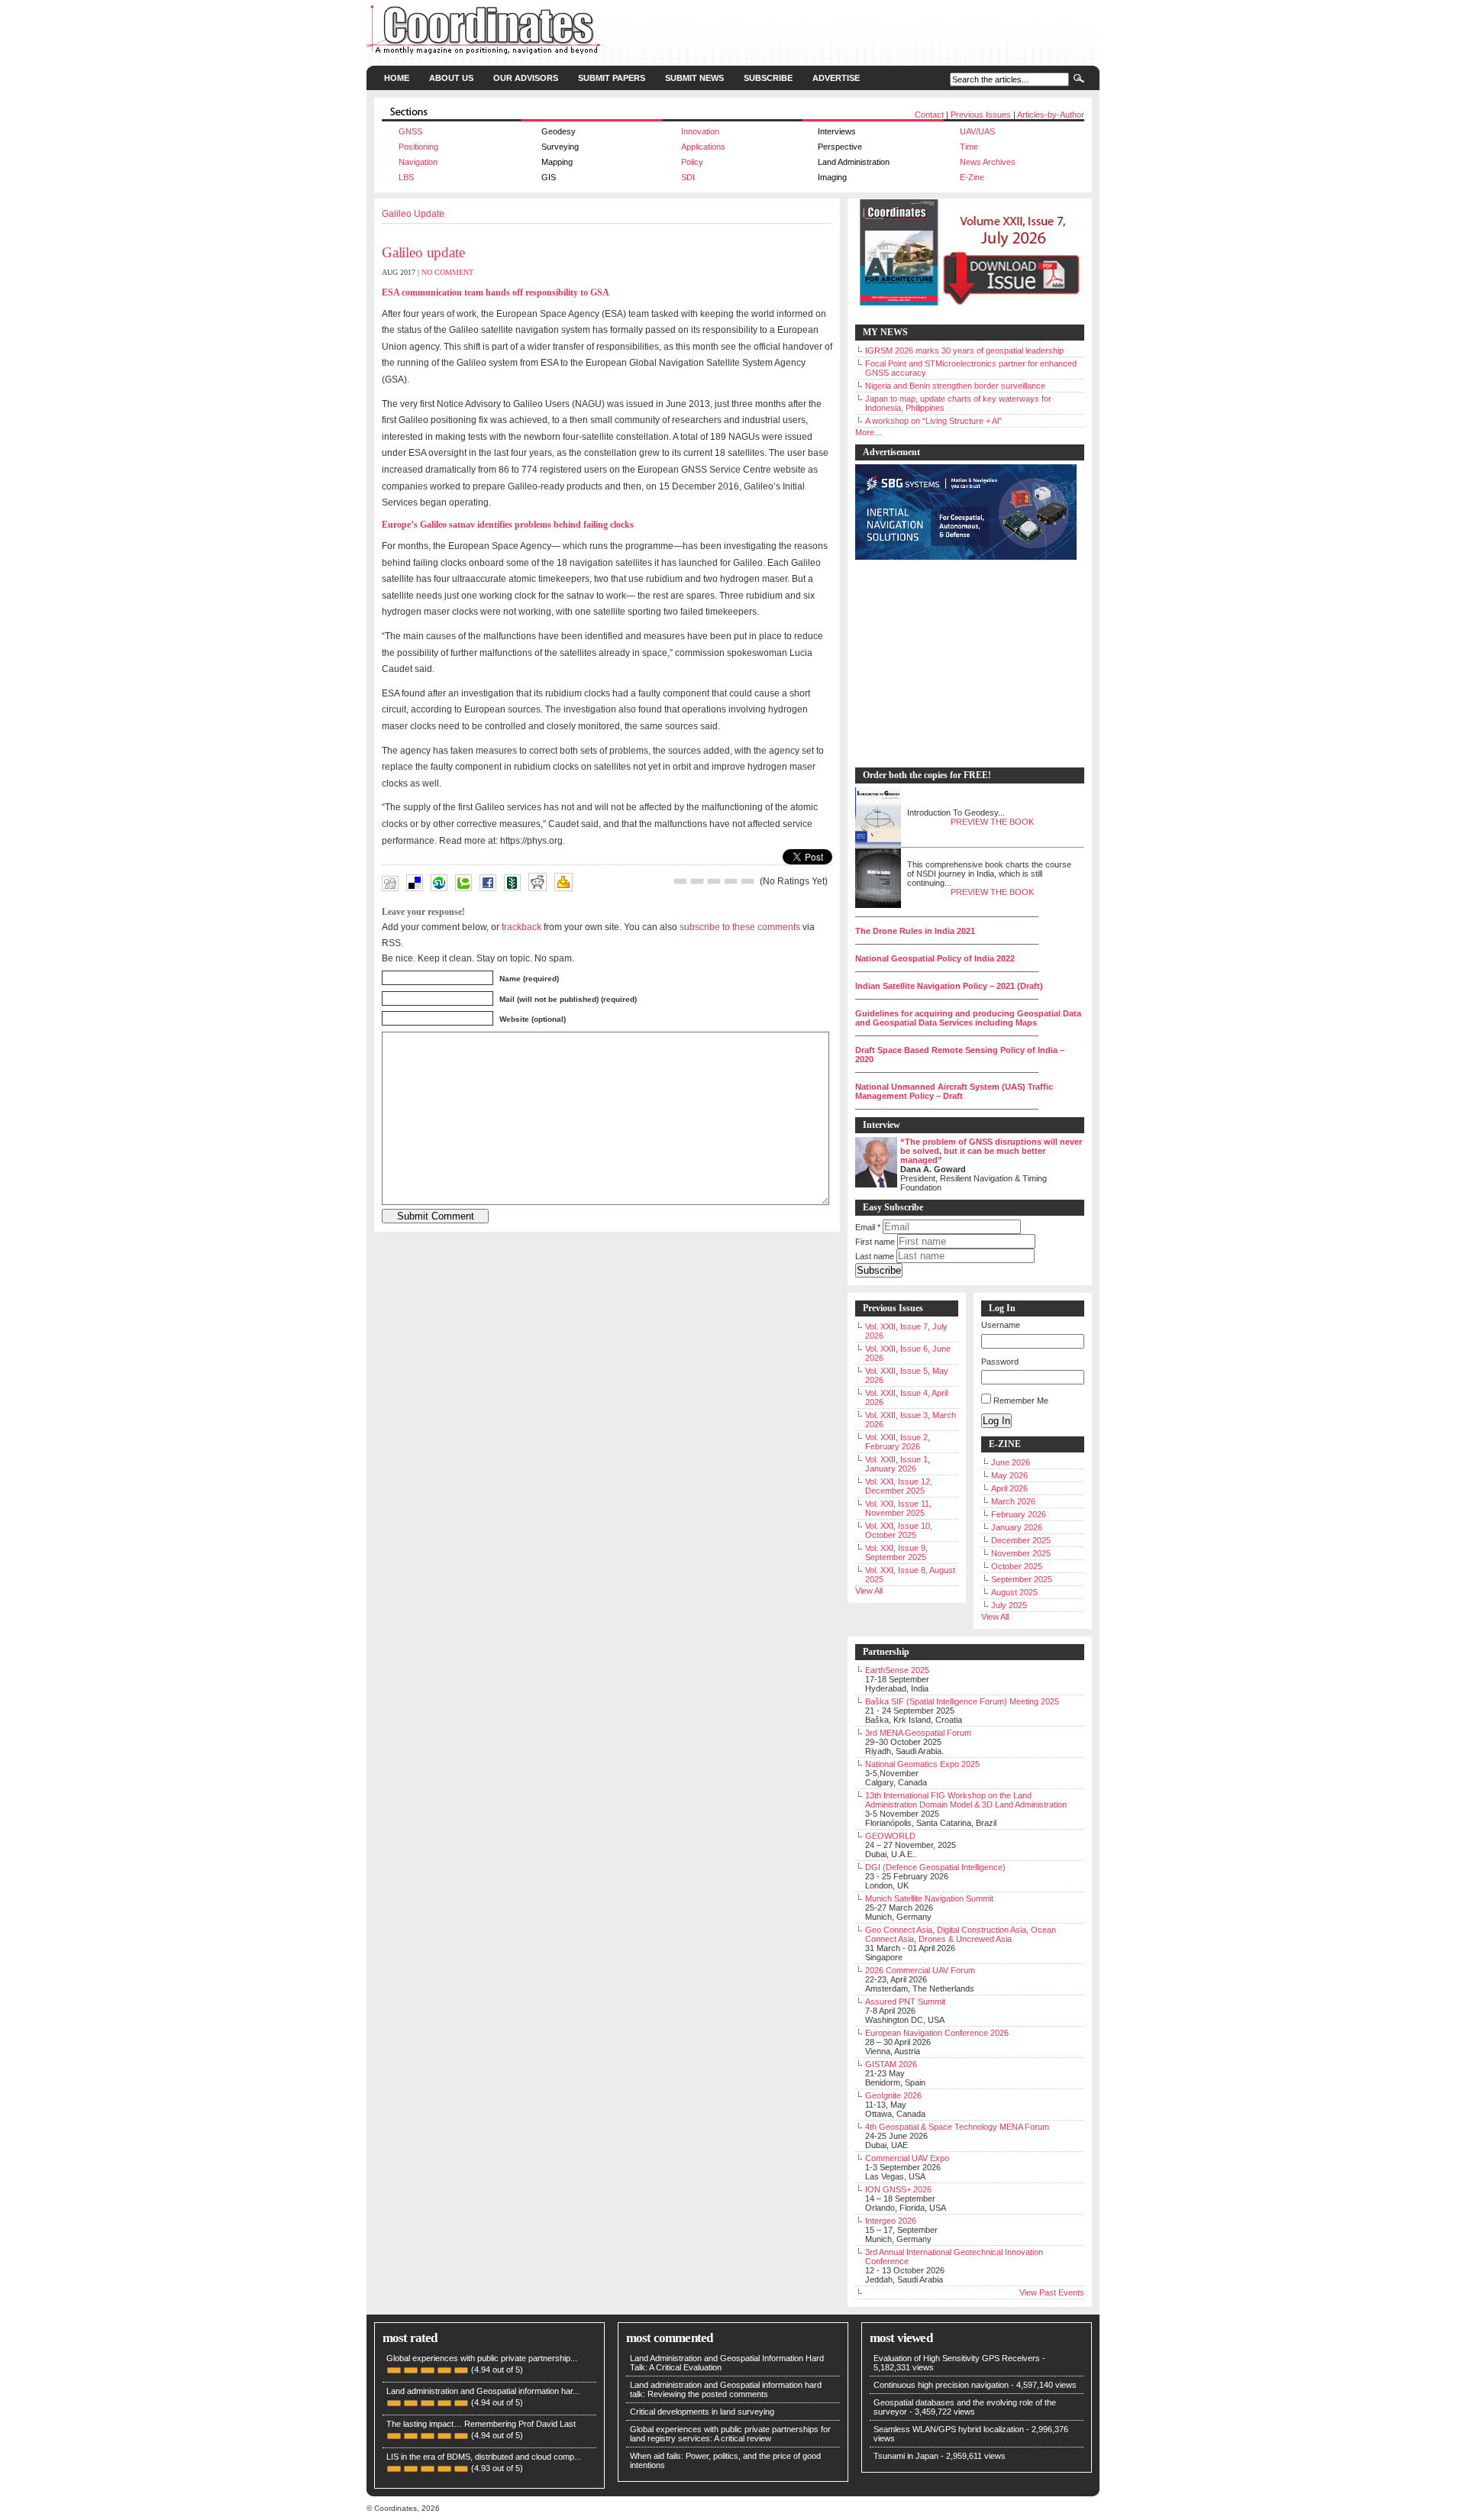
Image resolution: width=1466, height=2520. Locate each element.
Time (969, 147)
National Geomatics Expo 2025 (922, 1764)
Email (868, 1227)
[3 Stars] (714, 881)
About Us (451, 78)
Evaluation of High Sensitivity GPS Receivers (957, 2358)
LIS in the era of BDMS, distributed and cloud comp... (484, 2457)
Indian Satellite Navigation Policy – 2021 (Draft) (949, 986)
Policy (692, 162)
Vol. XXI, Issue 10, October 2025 (899, 1530)
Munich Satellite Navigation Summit (929, 1898)
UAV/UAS (977, 131)
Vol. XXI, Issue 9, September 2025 (896, 1552)
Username (1001, 1325)
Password (1000, 1362)
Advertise (836, 78)
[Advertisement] (962, 664)
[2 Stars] (697, 881)
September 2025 (1022, 1579)
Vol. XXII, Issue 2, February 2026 (898, 1442)
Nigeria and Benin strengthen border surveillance (955, 386)
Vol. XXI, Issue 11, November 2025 (898, 1508)
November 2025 (1021, 1553)
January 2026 (1017, 1527)
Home (397, 78)
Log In (996, 1421)
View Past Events (1052, 2292)
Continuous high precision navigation (941, 2385)
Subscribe (768, 78)
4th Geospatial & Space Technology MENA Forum (957, 2127)
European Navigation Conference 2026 (937, 2033)
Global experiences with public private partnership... (482, 2358)
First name (875, 1242)
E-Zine (972, 177)
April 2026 (1009, 1488)
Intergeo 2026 (891, 2221)
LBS (406, 177)
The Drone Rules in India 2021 (915, 931)
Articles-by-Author (1051, 115)
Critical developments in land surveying (702, 2412)
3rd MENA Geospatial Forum (918, 1733)
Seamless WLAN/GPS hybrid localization (949, 2429)
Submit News (694, 78)
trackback (521, 927)
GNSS (410, 131)
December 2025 (1021, 1540)
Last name (875, 1256)
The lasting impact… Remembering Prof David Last (481, 2424)
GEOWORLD (890, 1836)
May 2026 (1009, 1475)
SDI (688, 177)
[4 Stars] (731, 881)
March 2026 (1013, 1501)
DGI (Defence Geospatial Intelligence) (935, 1867)
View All (869, 1591)
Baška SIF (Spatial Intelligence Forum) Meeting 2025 (962, 1701)
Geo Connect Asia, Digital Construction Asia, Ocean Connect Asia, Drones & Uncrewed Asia (961, 1934)
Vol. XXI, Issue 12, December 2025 (899, 1486)
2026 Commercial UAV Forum (920, 1970)
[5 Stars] (748, 881)
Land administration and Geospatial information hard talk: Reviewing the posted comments (726, 2389)
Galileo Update (413, 214)
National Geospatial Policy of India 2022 (935, 958)
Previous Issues (981, 115)
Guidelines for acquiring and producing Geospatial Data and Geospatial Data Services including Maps (968, 1018)
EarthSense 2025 (897, 1670)
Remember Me (1021, 1401)
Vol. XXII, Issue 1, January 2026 (898, 1464)
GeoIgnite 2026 (893, 2095)
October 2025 (1017, 1566)
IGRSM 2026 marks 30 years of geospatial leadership (964, 351)
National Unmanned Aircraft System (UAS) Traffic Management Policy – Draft (954, 1091)
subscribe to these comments (740, 927)
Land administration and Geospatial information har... (483, 2391)
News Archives (988, 162)
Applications (703, 147)
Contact (929, 115)
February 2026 (1019, 1514)
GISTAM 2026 (891, 2064)
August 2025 (1014, 1592)
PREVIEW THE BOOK (992, 822)
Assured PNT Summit (905, 2001)
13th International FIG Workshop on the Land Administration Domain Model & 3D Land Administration (966, 1800)
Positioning (418, 147)
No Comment (447, 272)
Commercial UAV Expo (907, 2158)
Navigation (418, 162)
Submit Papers (612, 78)
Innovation (700, 131)
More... (868, 432)
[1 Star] (680, 881)
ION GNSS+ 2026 (898, 2189)
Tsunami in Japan (906, 2456)
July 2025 (1009, 1605)
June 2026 (1011, 1462)
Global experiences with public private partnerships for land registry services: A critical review (730, 2434)
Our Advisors (526, 78)
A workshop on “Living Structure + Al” (933, 421)
